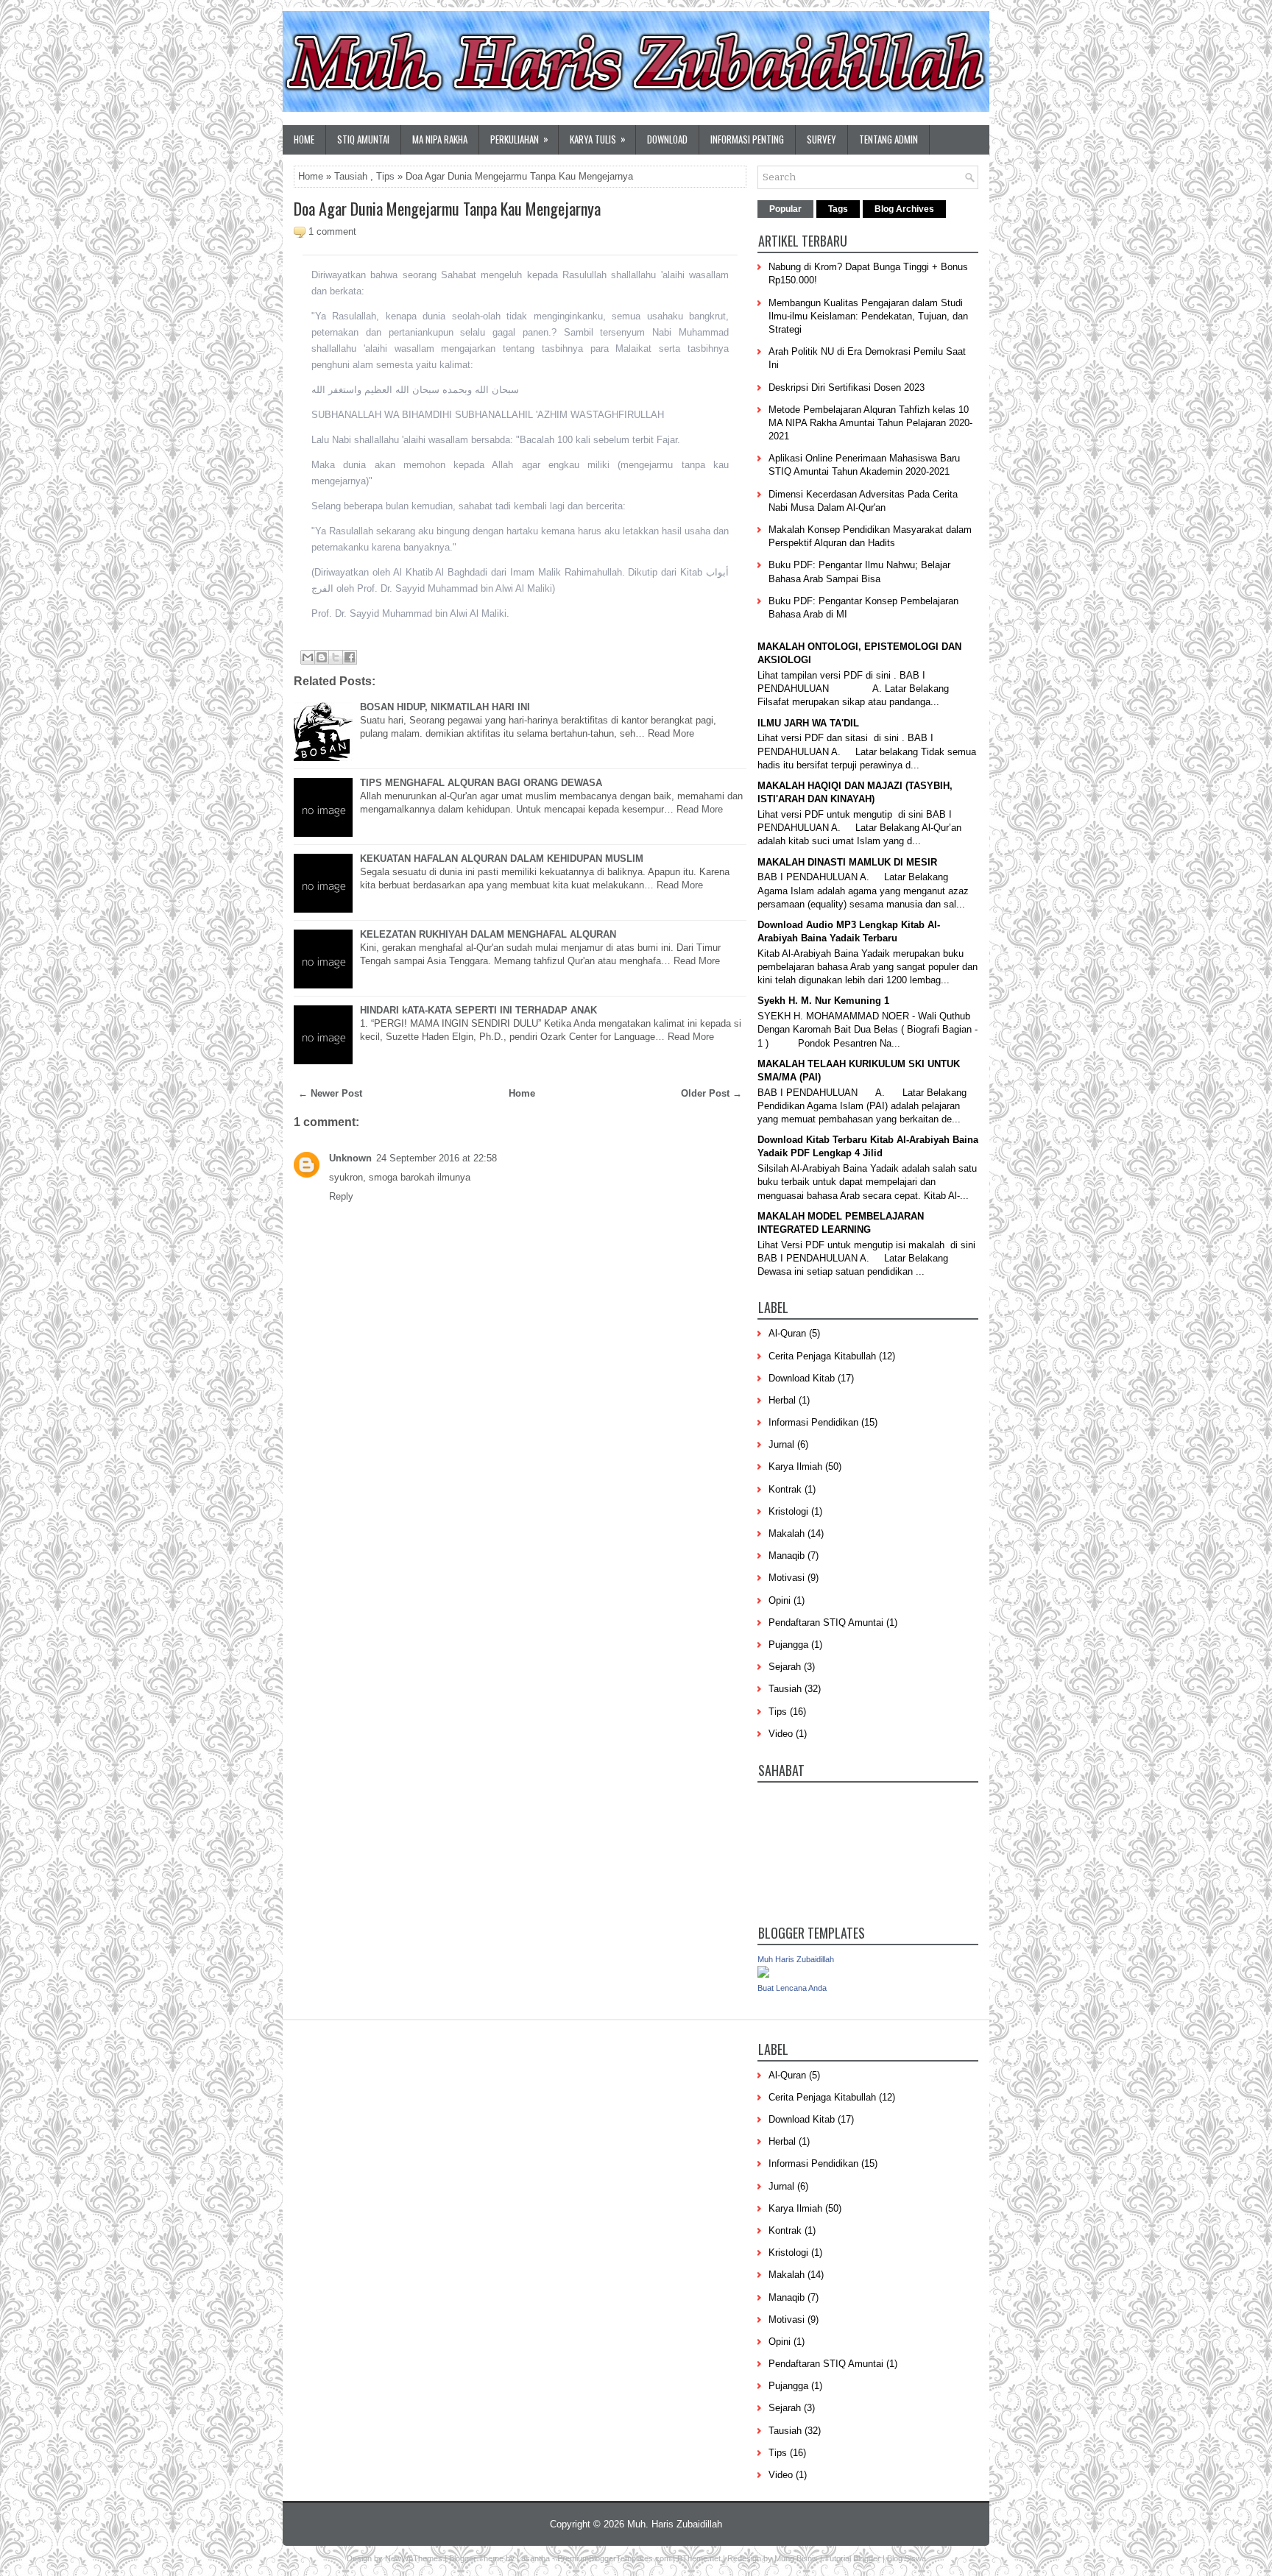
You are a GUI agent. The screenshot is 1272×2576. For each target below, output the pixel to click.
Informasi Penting (747, 139)
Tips (385, 176)
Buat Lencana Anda (792, 1988)
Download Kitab (802, 1378)
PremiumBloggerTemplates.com (614, 2558)
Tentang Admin (888, 139)
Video (781, 1734)
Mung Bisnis (796, 2558)
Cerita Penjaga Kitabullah (822, 1356)
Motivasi (787, 1578)
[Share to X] (336, 657)
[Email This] (308, 657)
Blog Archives (904, 209)
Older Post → (711, 1093)
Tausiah (351, 176)
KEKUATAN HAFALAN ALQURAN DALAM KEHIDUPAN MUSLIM (502, 859)
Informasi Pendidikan (813, 1422)
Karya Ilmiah (795, 1466)
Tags (838, 209)
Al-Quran (787, 1333)
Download (667, 139)
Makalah (787, 1533)
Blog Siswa (907, 2558)
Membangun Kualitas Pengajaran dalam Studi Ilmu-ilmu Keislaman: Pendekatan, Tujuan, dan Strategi (868, 316)
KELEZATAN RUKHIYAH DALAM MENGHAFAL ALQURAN (488, 934)
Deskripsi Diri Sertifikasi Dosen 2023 (847, 388)
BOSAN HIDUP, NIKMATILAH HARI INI (445, 707)
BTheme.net (699, 2558)
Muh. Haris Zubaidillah (675, 2524)
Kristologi (788, 1511)
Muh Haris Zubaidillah (796, 1959)
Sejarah (785, 1667)
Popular (785, 209)
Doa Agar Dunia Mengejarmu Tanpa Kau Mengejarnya (447, 208)
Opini (780, 1600)
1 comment (332, 231)
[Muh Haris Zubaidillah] (763, 1974)
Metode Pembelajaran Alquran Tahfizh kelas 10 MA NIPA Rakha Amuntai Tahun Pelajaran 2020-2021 (870, 423)
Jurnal (781, 1444)
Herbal (782, 1400)
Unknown (350, 1158)
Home (304, 139)
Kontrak (785, 1489)
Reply (341, 1196)
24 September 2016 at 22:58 (437, 1158)
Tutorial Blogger (852, 2558)
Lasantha (533, 2558)
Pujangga (788, 1645)
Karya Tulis (598, 139)
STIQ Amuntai (363, 139)
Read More (671, 733)
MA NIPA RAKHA (440, 139)
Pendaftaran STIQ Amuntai (826, 1623)
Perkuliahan (519, 139)
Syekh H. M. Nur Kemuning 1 (823, 1001)
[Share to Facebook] (350, 657)
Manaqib (787, 1556)
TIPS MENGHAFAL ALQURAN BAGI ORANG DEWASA (481, 783)
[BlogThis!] (322, 657)
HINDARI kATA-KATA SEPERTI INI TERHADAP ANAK (478, 1010)
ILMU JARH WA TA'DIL (808, 723)
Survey (821, 139)
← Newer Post (330, 1093)
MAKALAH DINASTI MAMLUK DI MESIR (847, 862)
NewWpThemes (414, 2558)
